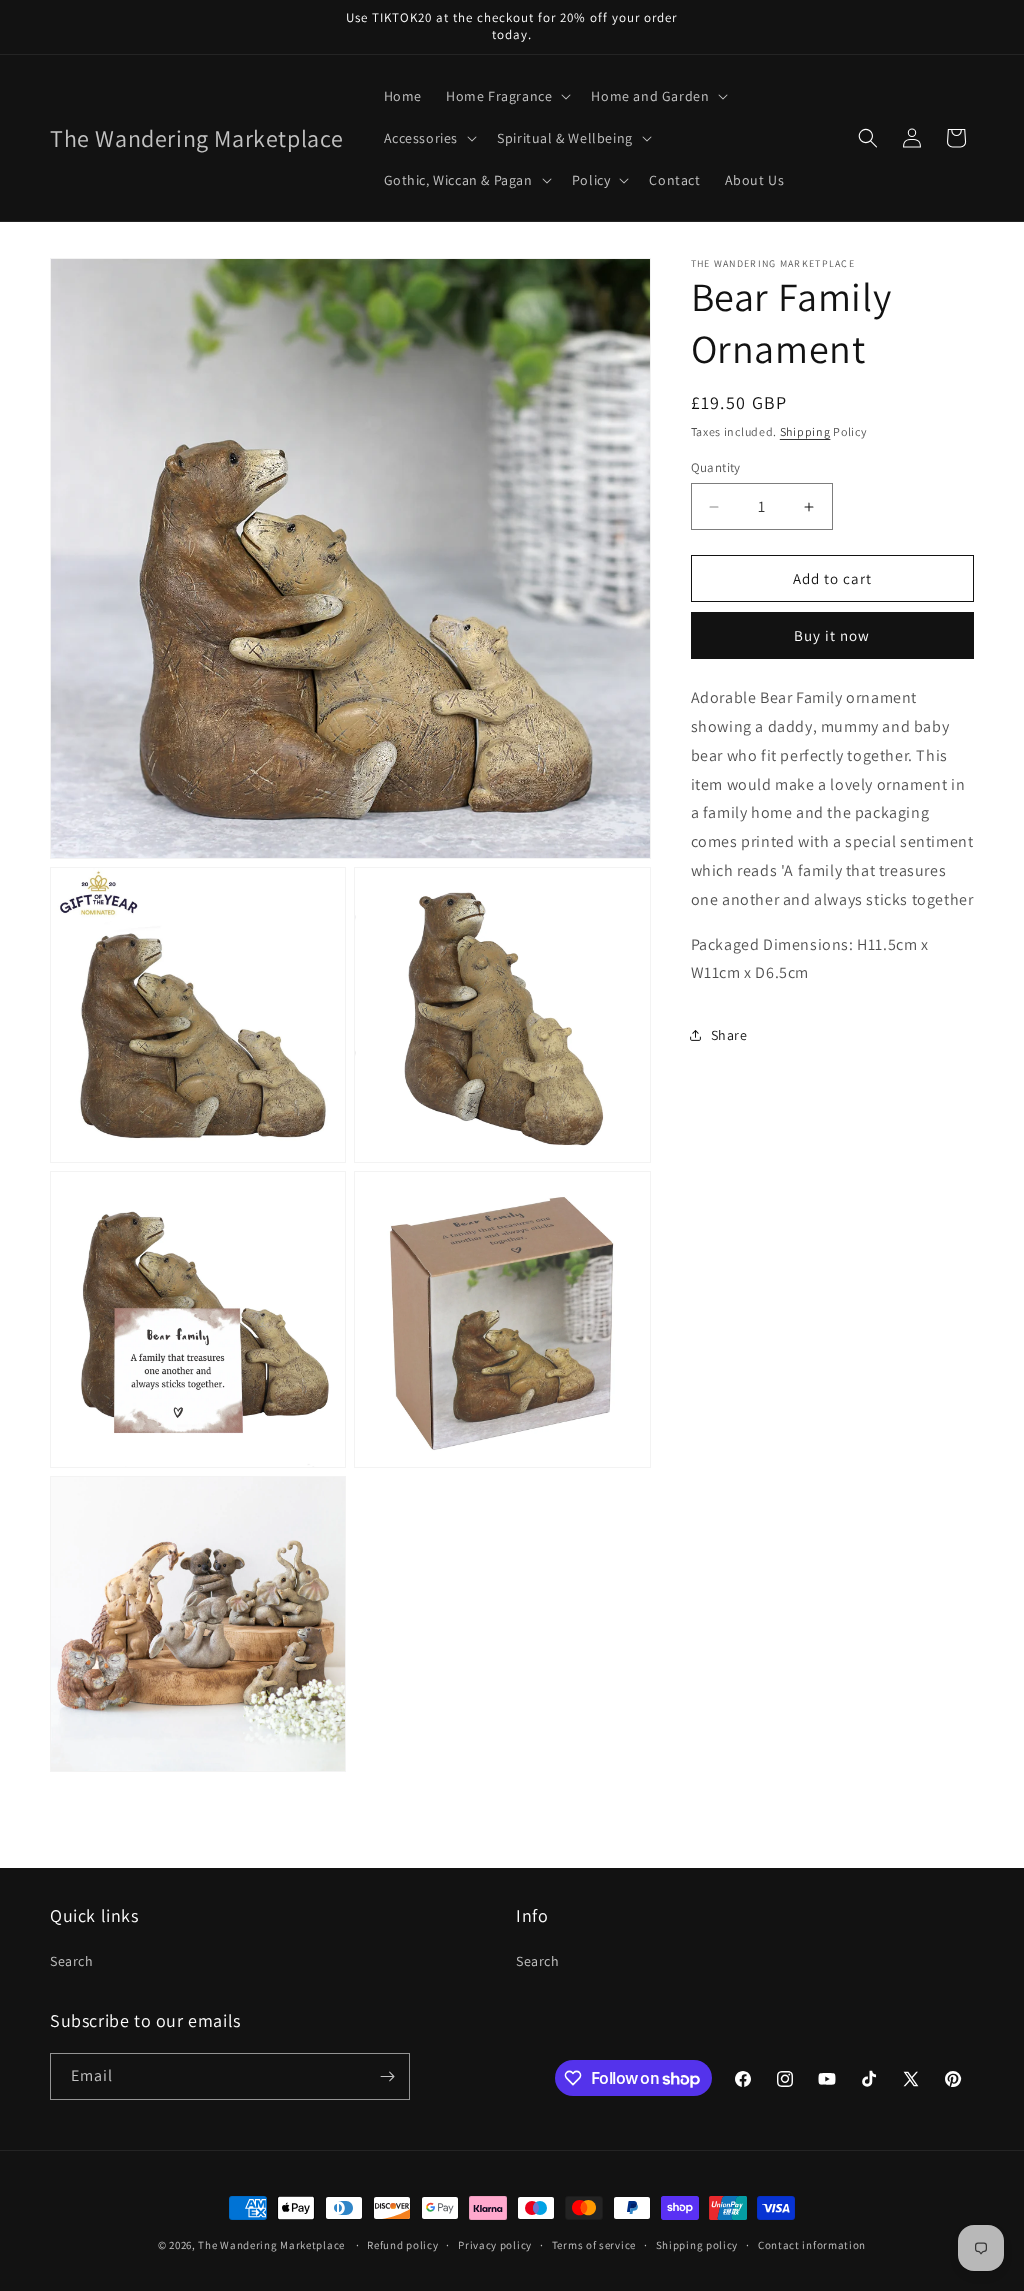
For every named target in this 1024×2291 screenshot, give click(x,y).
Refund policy (402, 2245)
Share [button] (729, 1035)
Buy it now (832, 635)
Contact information (812, 2245)
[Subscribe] (387, 2076)
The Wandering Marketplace (271, 2245)
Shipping (805, 431)
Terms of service (594, 2245)
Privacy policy (495, 2245)
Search (72, 1961)
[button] (506, 96)
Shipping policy (697, 2245)
